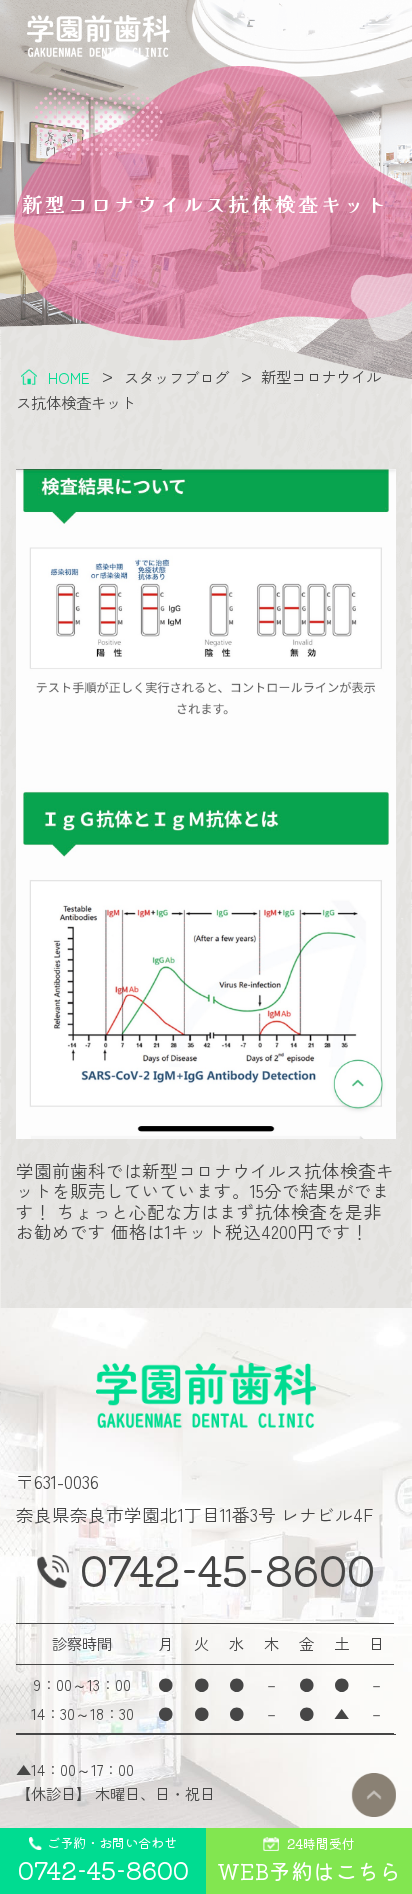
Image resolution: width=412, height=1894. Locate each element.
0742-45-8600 (227, 1570)
